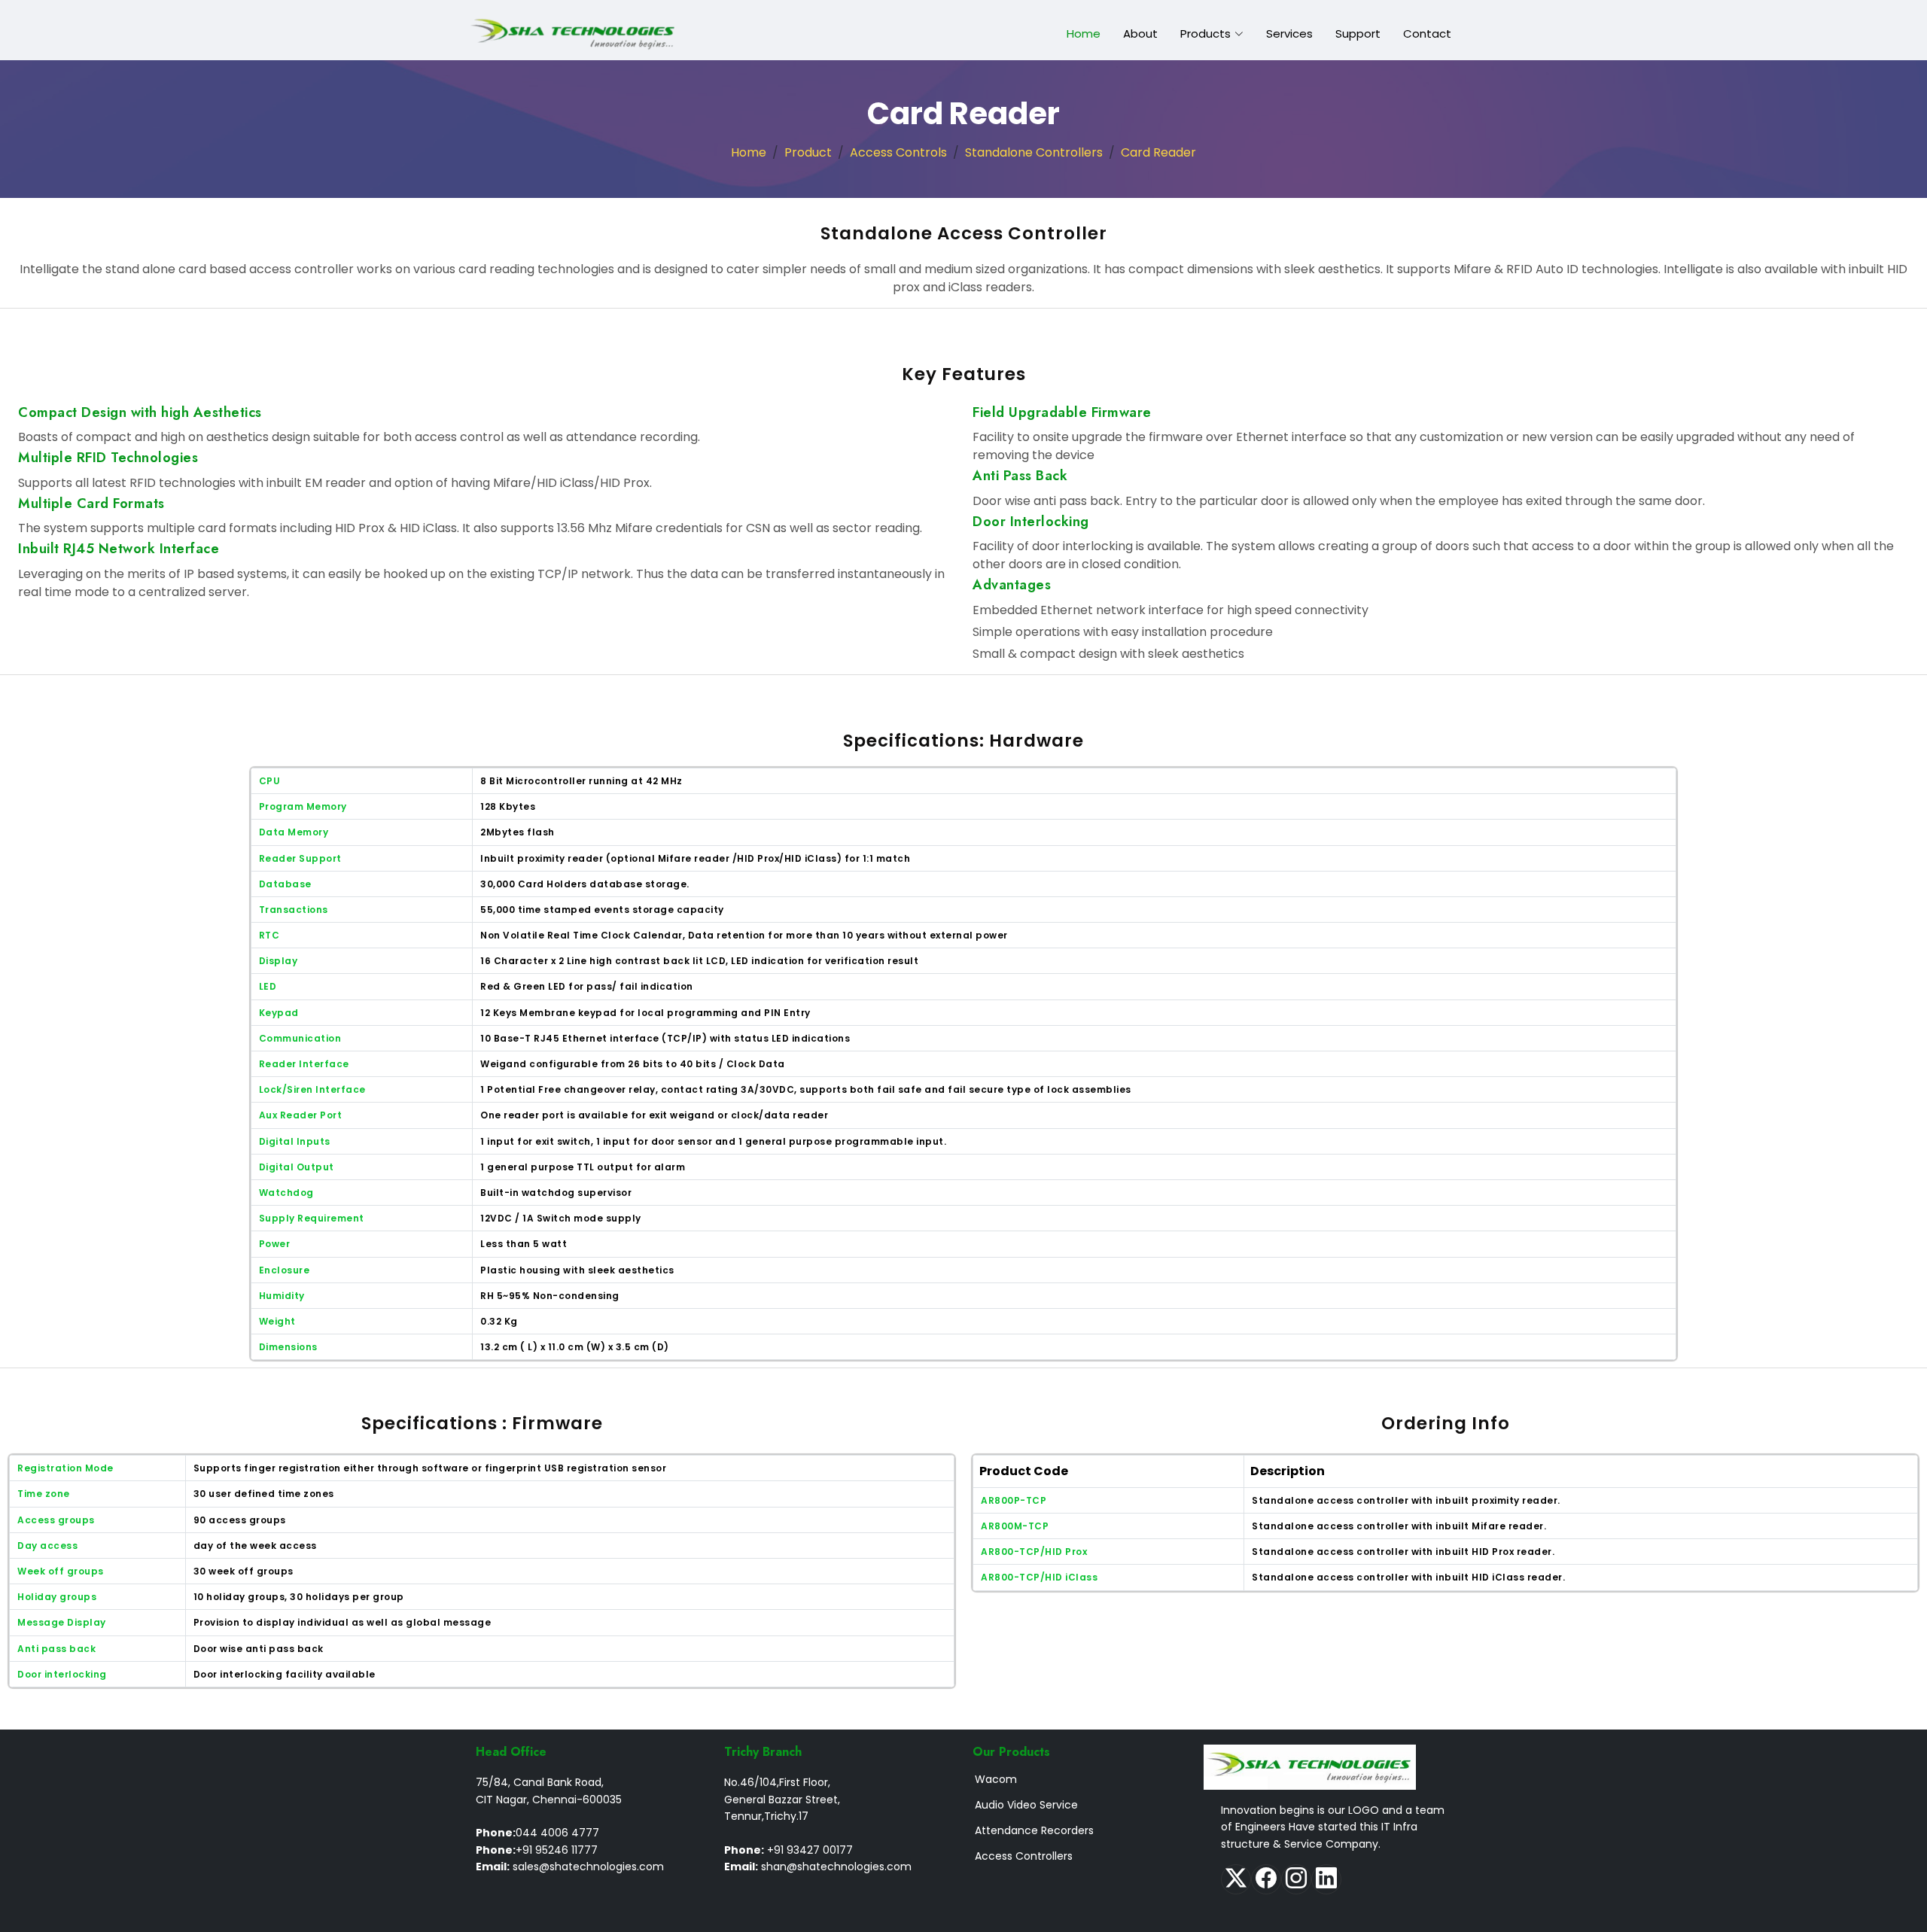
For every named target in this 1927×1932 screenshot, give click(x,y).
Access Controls (898, 152)
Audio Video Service (1026, 1805)
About (1140, 33)
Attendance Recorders (1034, 1830)
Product (808, 152)
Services (1289, 33)
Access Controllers (1024, 1856)
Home (1084, 33)
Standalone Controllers (1034, 152)
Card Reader (1158, 152)
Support (1358, 33)
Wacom (996, 1779)
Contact (1427, 33)
